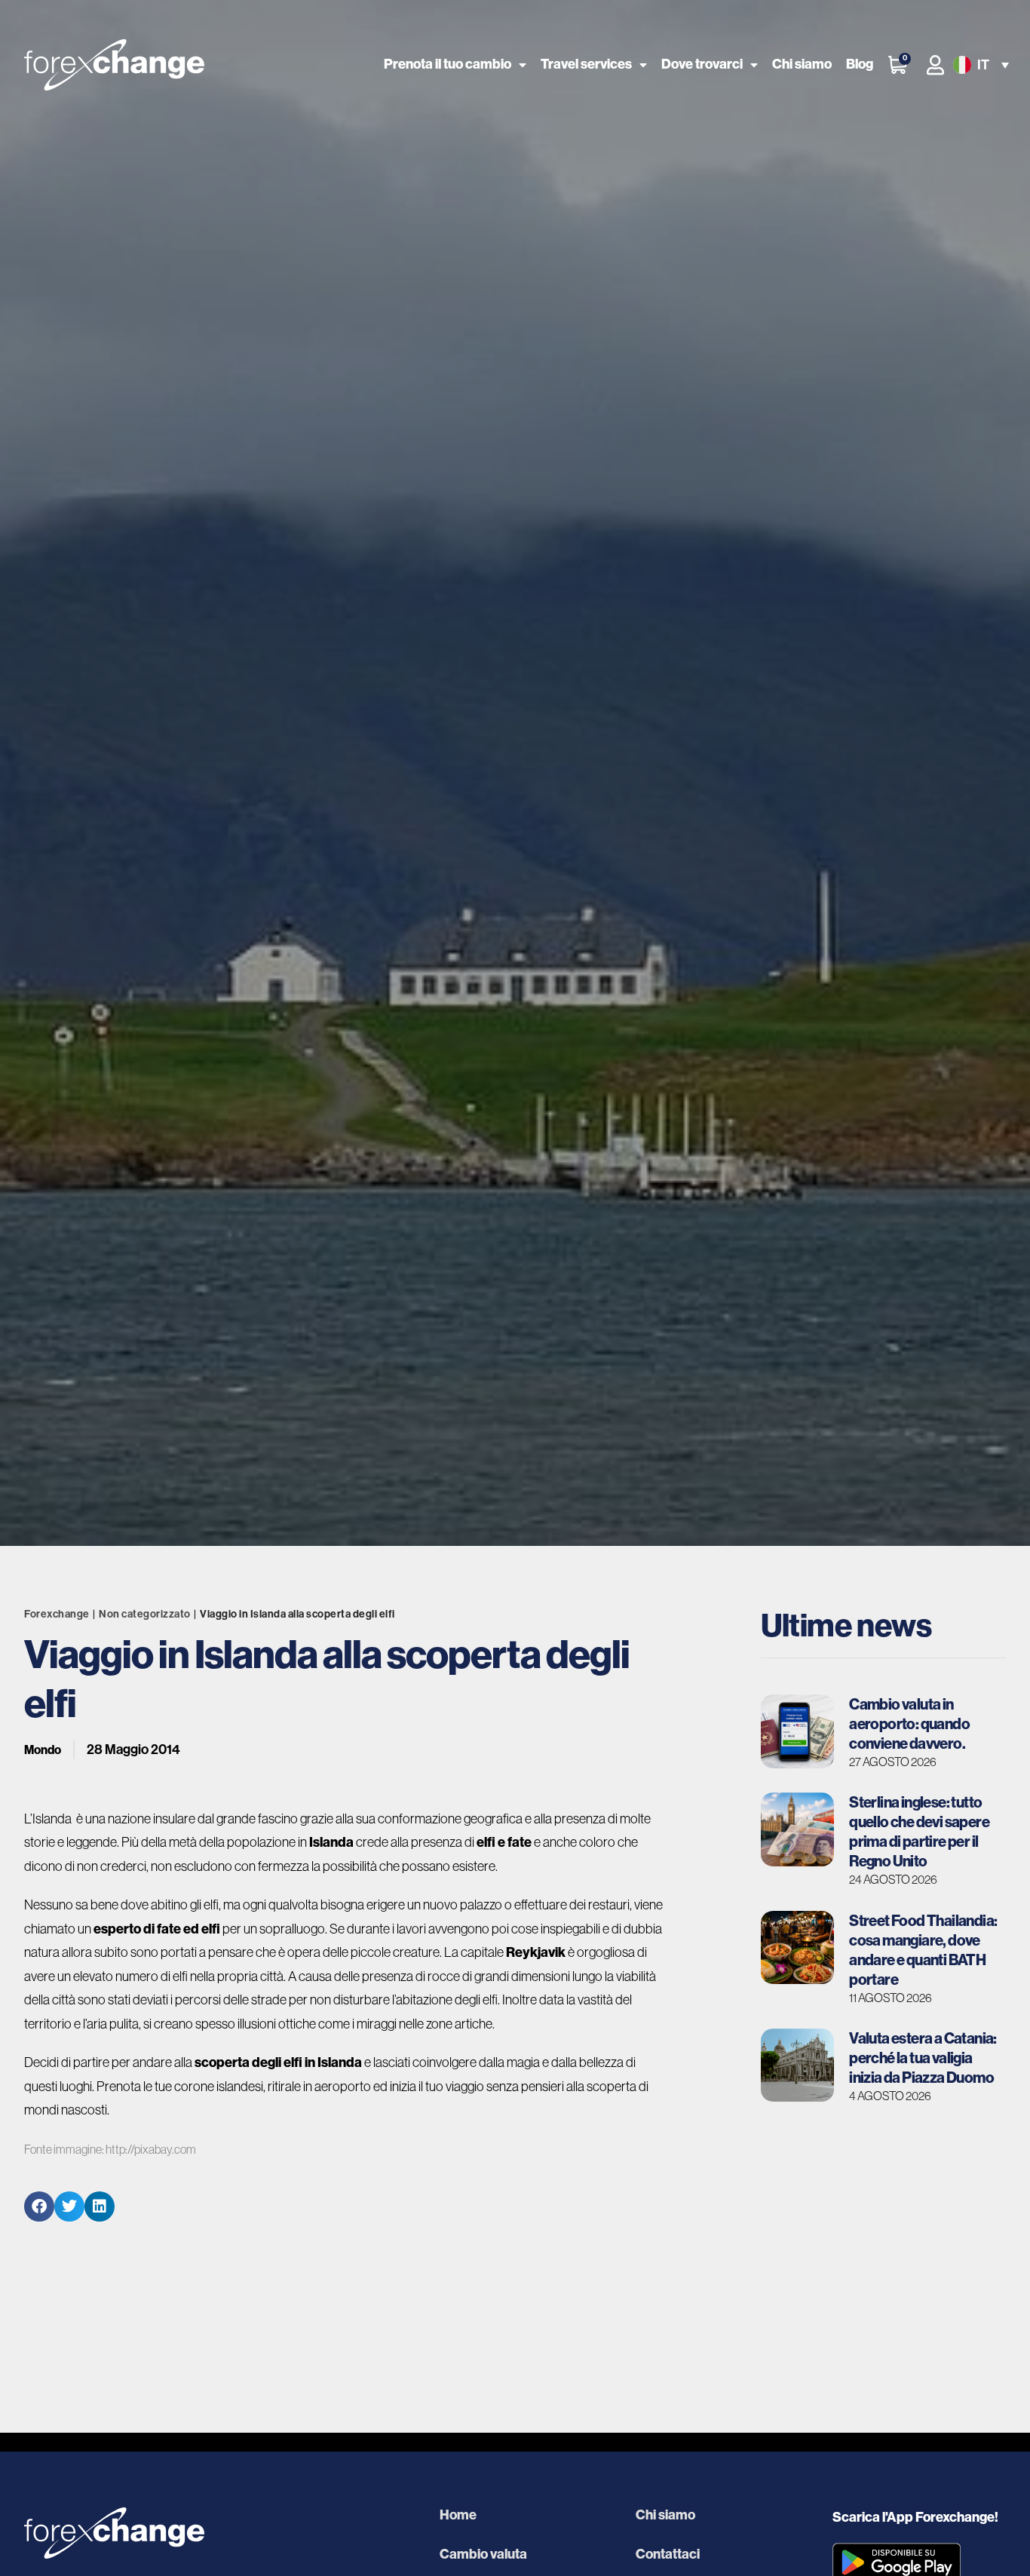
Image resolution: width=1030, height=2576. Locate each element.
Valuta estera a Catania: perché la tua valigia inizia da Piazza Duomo (923, 2058)
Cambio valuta (483, 2554)
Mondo (43, 1750)
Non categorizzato (145, 1614)
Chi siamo (802, 64)
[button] (979, 65)
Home (458, 2515)
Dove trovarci (702, 64)
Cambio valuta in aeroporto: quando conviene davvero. (909, 1724)
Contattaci (668, 2554)
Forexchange (57, 1614)
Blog (860, 64)
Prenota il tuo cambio (448, 64)
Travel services (586, 64)
